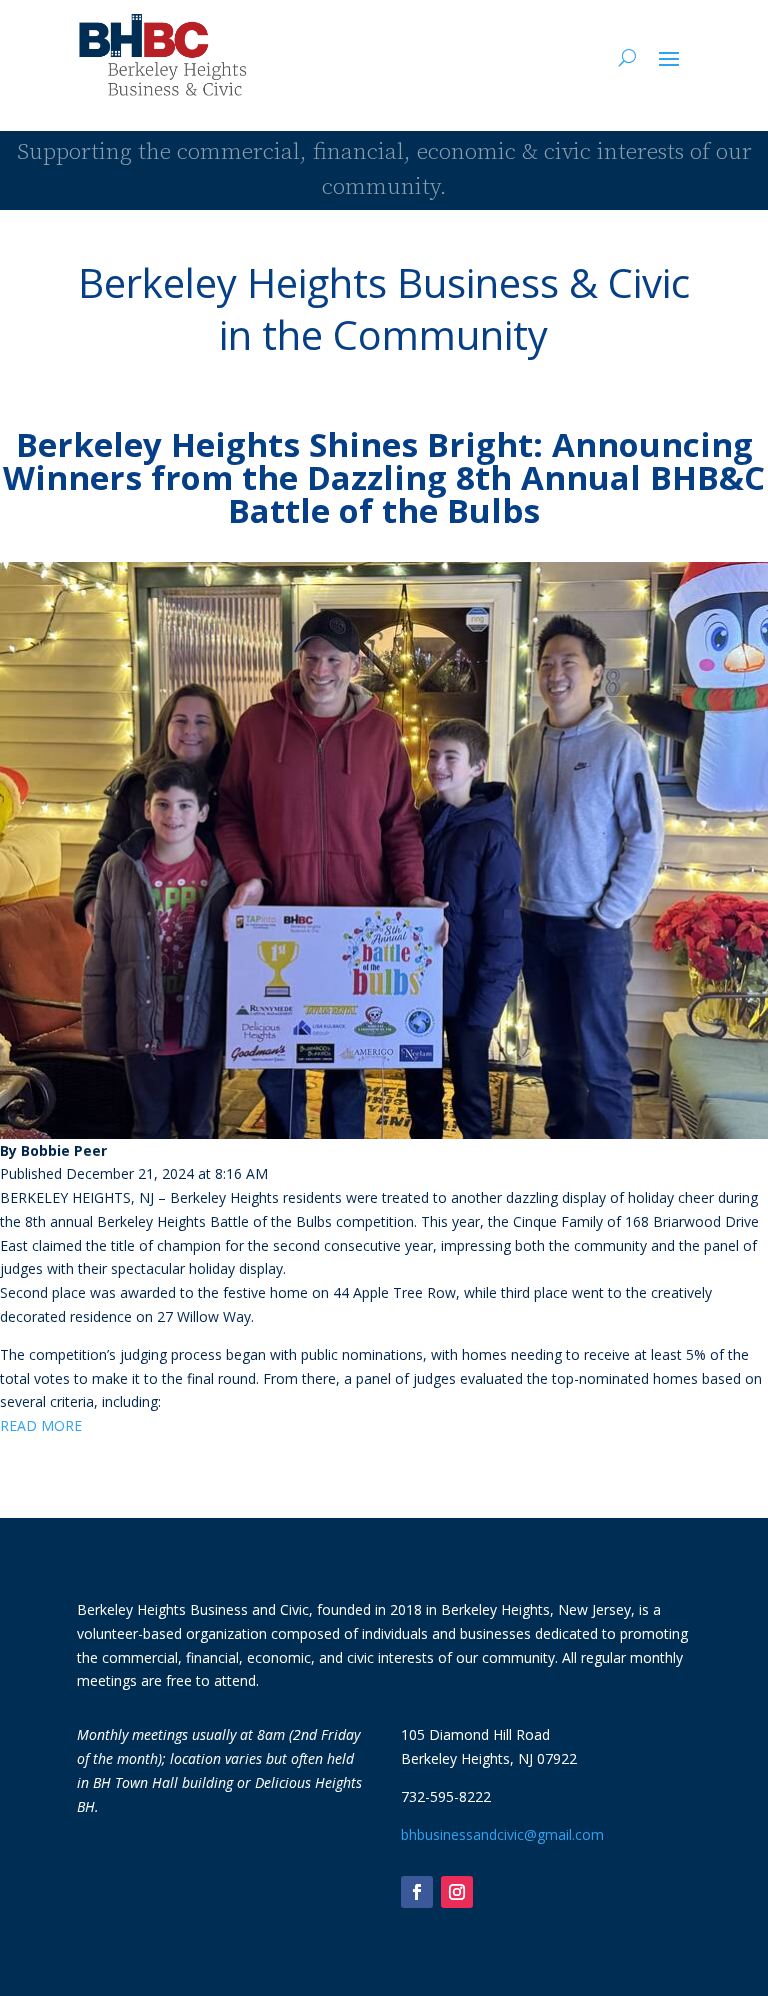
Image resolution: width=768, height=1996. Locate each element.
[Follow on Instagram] (457, 1892)
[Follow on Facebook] (417, 1892)
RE (73, 1425)
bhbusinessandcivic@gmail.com (502, 1834)
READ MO (32, 1425)
